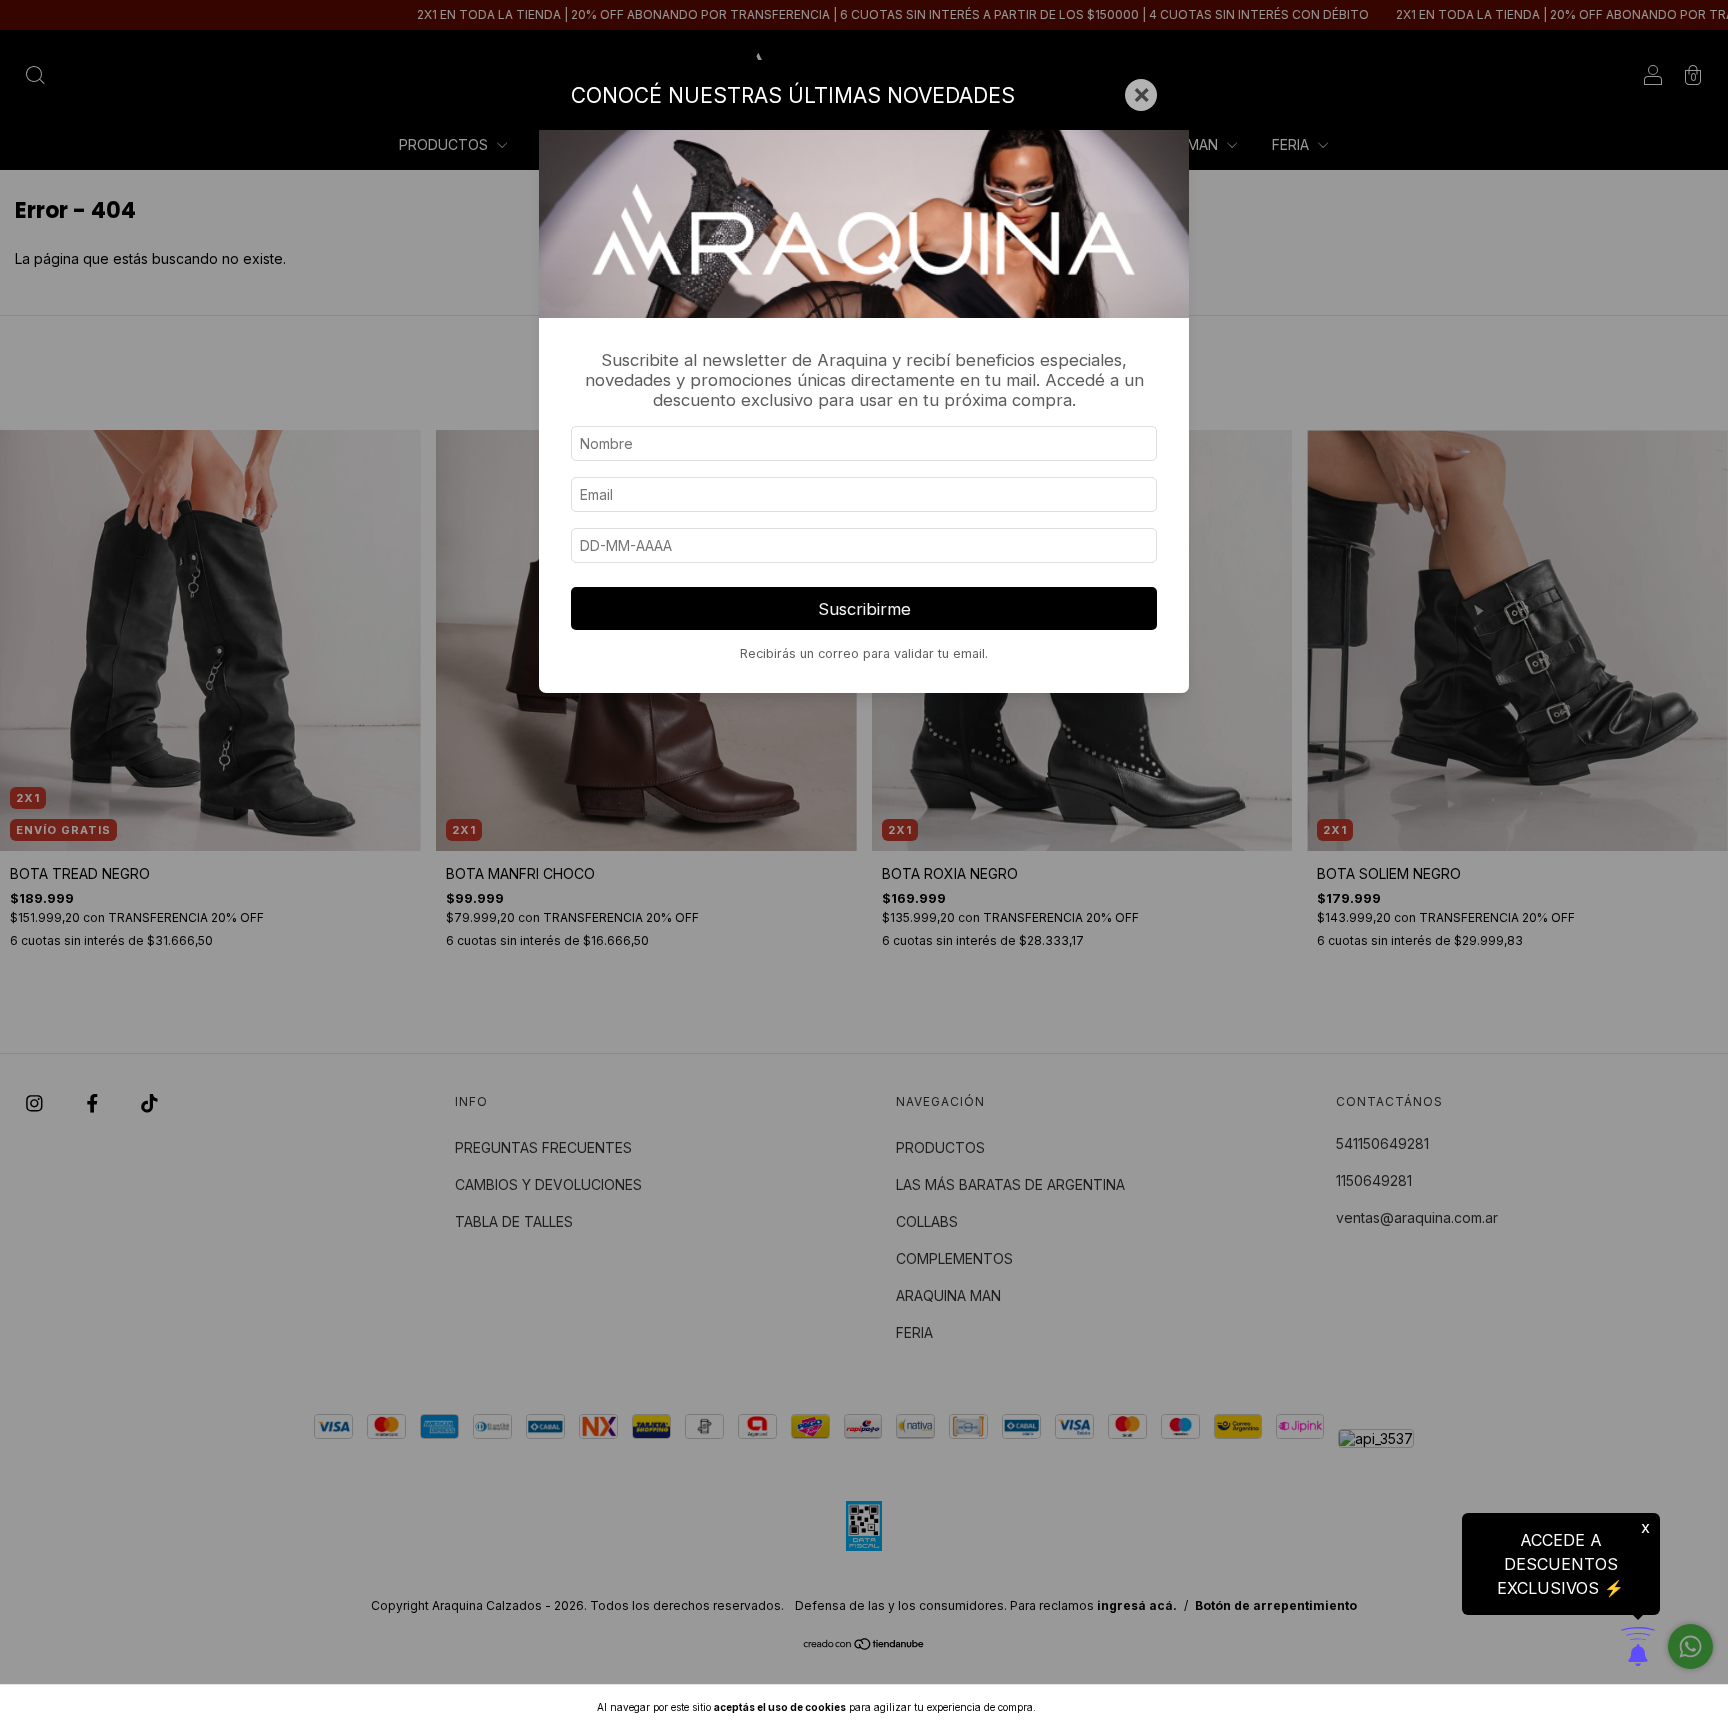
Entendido (1091, 1707)
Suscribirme (864, 609)
